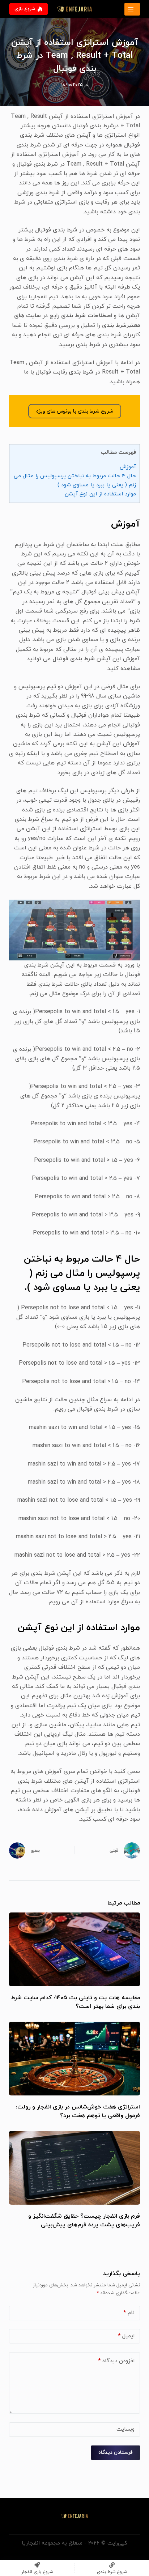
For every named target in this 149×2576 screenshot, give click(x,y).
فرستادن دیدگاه (116, 2453)
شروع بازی (25, 9)
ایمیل (126, 2336)
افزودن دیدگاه (116, 2361)
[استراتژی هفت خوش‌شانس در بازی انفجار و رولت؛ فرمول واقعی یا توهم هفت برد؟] (75, 2059)
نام (129, 2313)
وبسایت (125, 2429)
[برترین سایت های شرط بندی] (132, 9)
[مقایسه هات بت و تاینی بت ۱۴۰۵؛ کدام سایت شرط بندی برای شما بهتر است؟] (75, 1949)
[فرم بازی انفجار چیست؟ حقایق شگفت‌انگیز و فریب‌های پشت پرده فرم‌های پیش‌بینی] (75, 2168)
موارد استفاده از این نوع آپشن (99, 494)
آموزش (128, 467)
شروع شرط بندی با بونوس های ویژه (75, 411)
